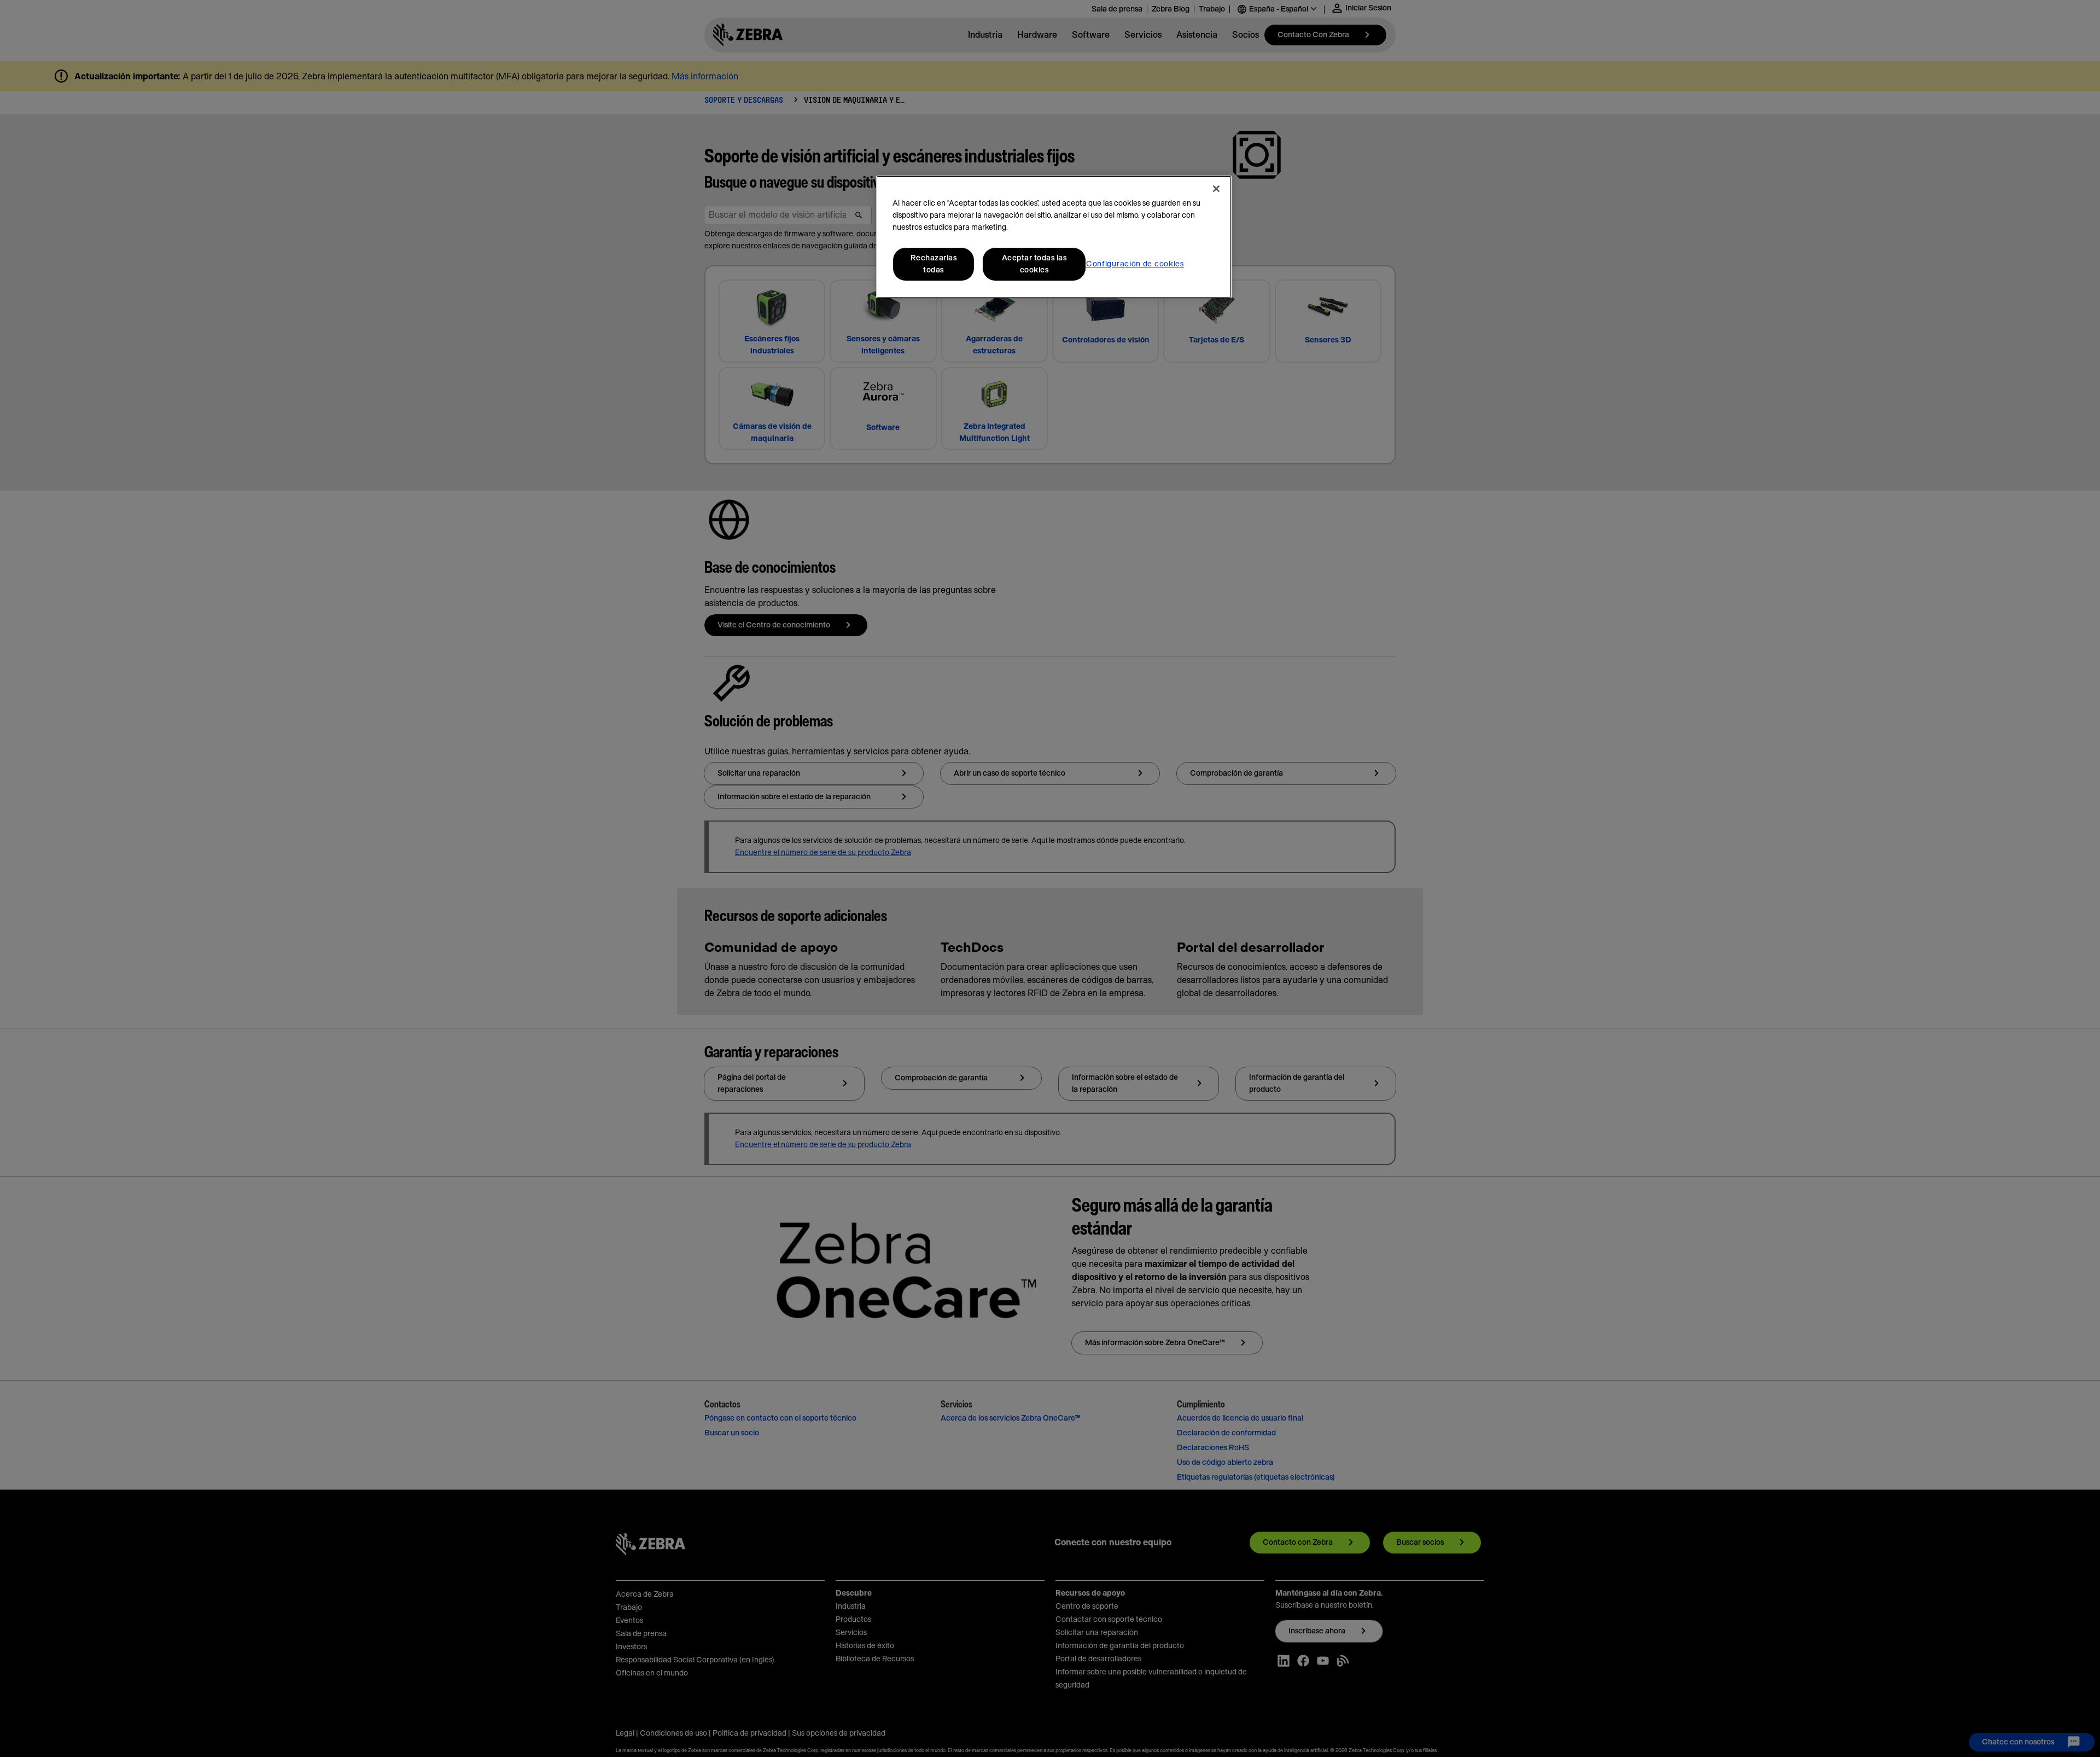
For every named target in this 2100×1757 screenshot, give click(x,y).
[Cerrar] (1216, 189)
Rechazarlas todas (934, 264)
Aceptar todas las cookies (1034, 264)
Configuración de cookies (1135, 264)
